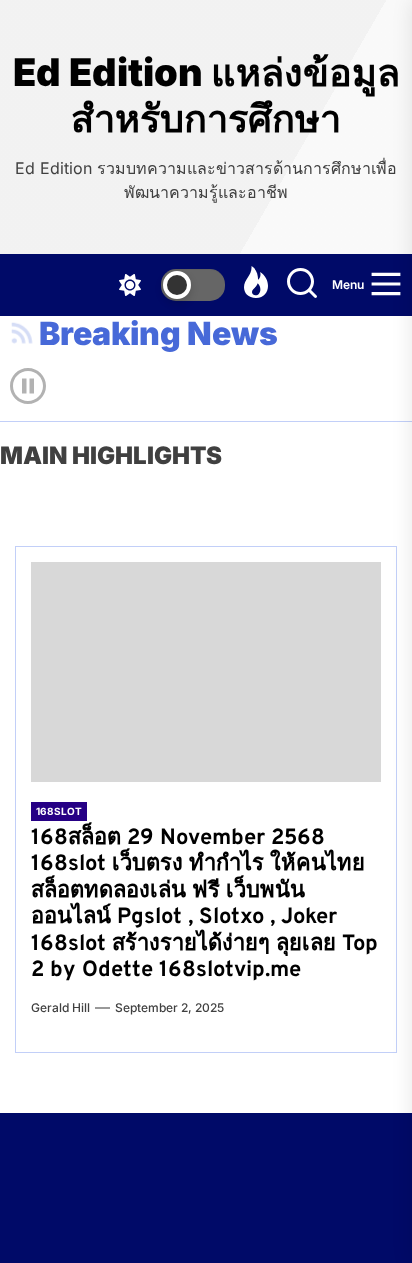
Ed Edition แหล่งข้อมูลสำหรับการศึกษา (206, 95)
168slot (59, 811)
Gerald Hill (60, 1007)
